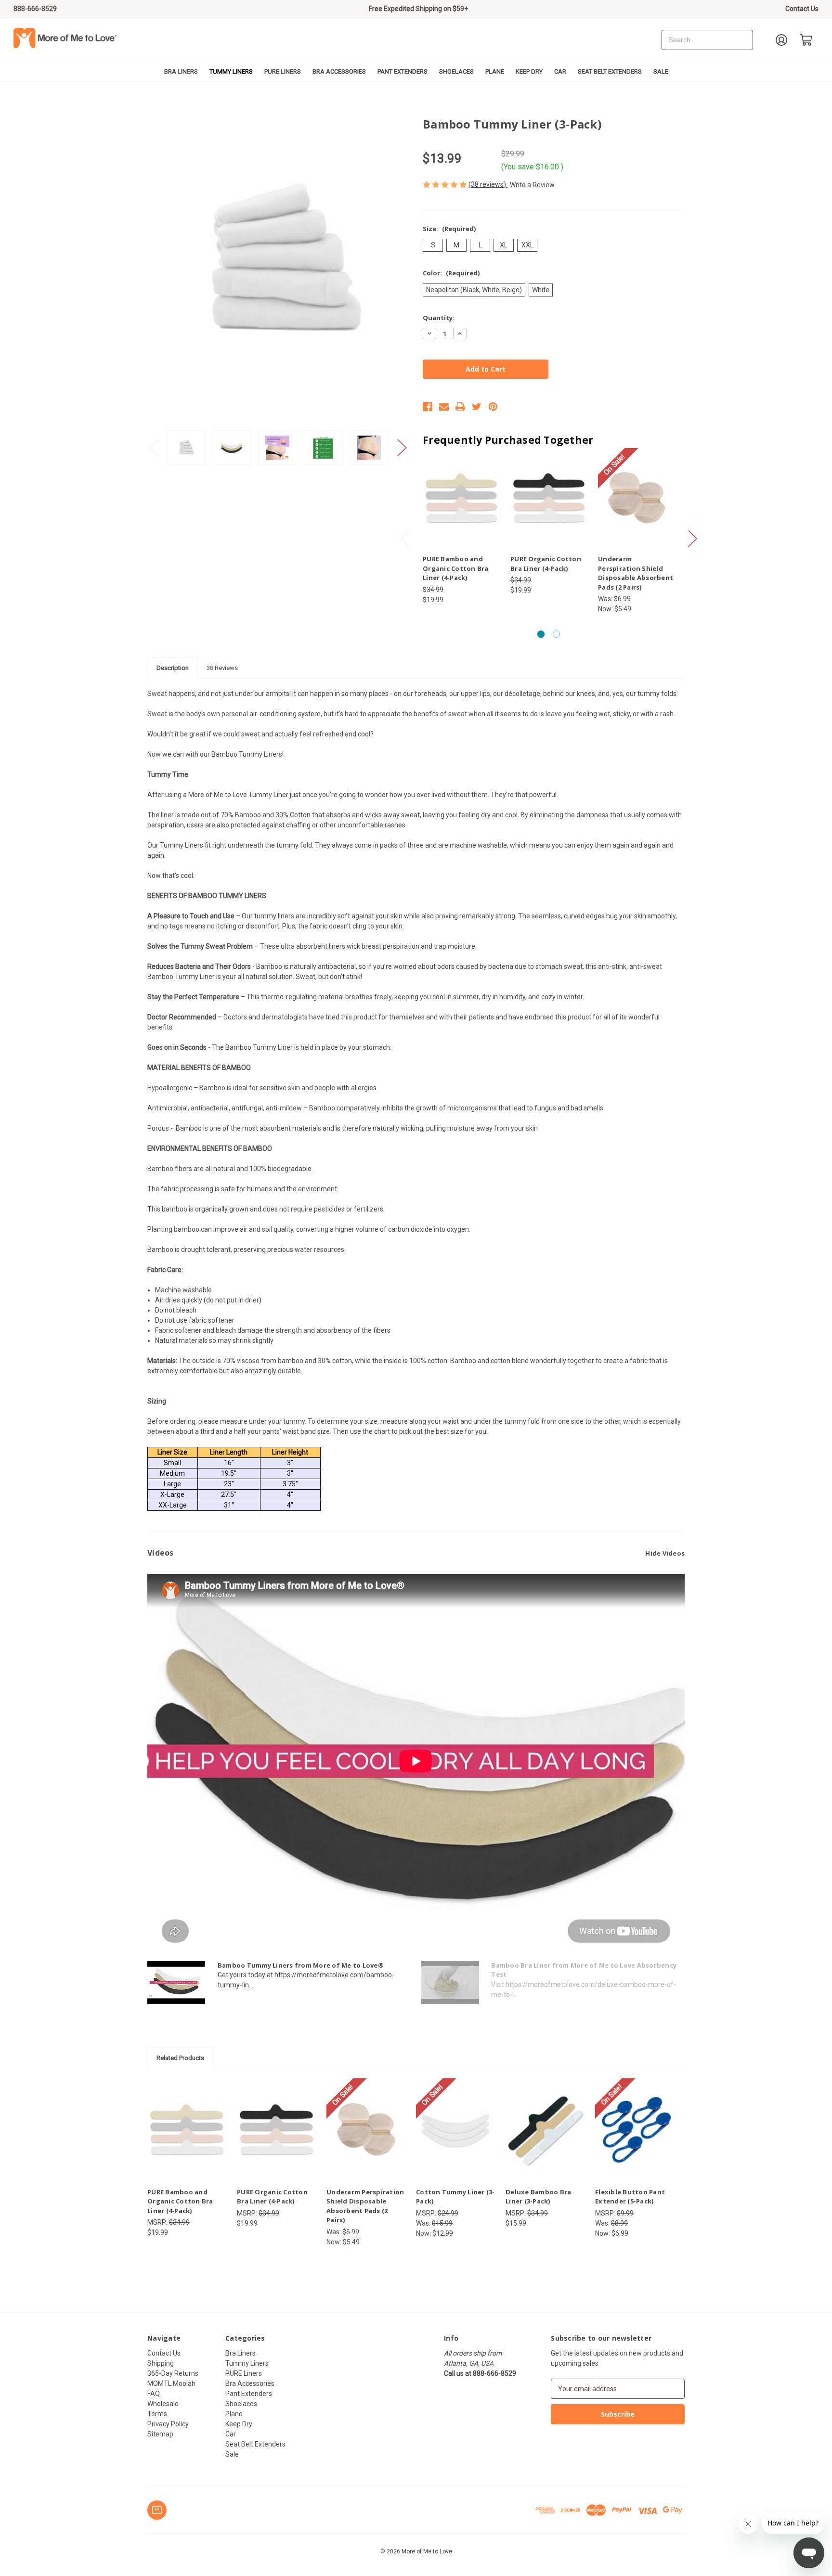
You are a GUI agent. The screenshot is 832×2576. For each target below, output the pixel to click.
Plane (495, 71)
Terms (157, 2414)
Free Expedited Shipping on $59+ (418, 9)
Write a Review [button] (532, 185)
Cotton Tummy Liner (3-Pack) (455, 2197)
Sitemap (160, 2434)
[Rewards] (157, 2510)
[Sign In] (781, 40)
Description (173, 668)
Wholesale (163, 2404)
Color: (451, 273)
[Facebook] (428, 407)
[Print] (460, 407)
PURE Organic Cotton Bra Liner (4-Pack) (546, 564)
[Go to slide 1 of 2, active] (541, 634)
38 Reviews (222, 668)
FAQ (154, 2394)
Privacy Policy (168, 2424)
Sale (661, 71)
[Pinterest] (493, 407)
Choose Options (461, 506)
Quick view (453, 490)
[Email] (444, 407)
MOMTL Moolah (171, 2383)
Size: (449, 229)
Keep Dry (529, 71)
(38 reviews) (488, 184)
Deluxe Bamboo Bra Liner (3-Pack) (538, 2197)
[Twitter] (477, 407)
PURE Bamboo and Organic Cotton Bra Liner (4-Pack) (456, 568)
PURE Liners (283, 71)
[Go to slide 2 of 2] (556, 634)
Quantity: (439, 318)
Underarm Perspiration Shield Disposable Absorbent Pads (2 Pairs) (636, 573)
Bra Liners (181, 71)
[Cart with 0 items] (806, 40)
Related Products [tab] (180, 2058)
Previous (155, 447)
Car (560, 71)
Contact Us (802, 9)
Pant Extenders (403, 71)
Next (402, 447)
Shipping (161, 2363)
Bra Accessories (339, 71)
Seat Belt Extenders (610, 71)
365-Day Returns (173, 2373)
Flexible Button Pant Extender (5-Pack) (630, 2197)
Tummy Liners (231, 71)
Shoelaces (456, 71)
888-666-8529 (35, 9)
